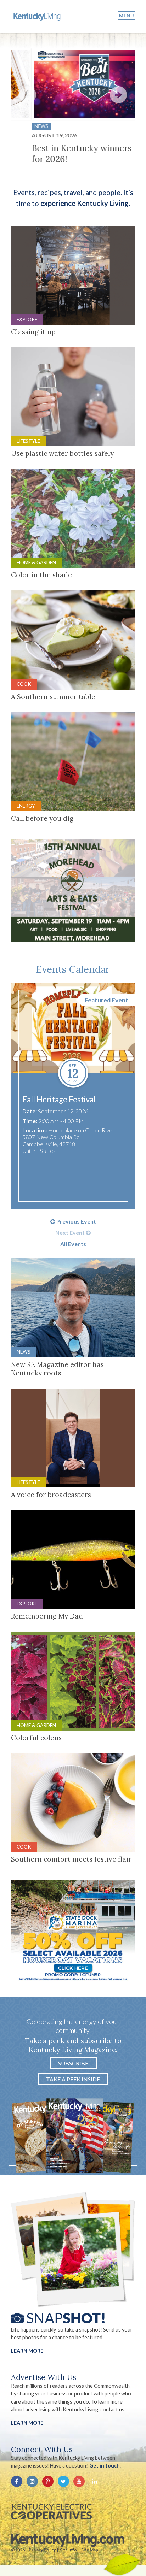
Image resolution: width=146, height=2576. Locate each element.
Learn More (27, 2351)
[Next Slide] (118, 95)
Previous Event (76, 1221)
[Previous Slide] (28, 95)
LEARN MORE (27, 2423)
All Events (73, 1244)
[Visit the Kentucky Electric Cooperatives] (51, 2512)
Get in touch (105, 2466)
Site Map (90, 2550)
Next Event (71, 1233)
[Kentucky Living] (38, 16)
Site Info (68, 2550)
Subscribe (73, 2063)
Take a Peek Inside (73, 2079)
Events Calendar (73, 969)
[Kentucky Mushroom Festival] (73, 1028)
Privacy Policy (42, 2550)
